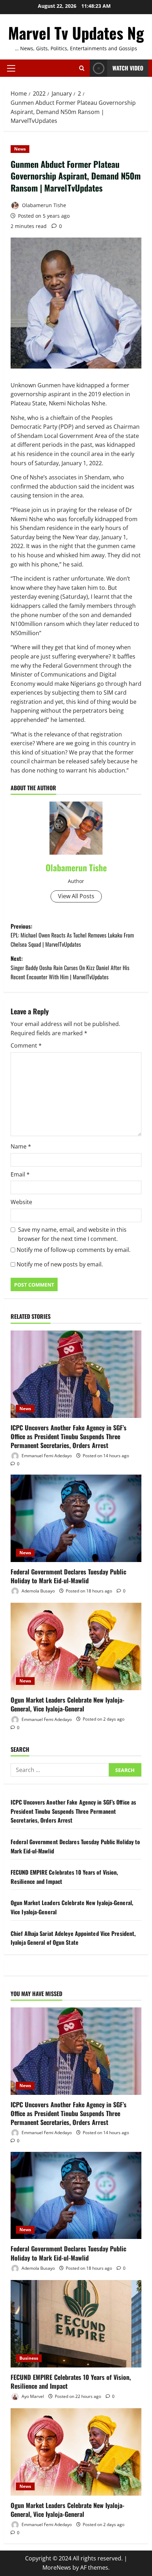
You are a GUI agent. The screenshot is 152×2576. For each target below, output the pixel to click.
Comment (26, 1045)
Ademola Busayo (38, 1591)
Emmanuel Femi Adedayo (46, 1456)
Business (29, 2358)
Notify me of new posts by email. (60, 1264)
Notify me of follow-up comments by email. (74, 1250)
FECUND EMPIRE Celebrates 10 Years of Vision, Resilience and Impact (71, 2381)
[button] (11, 68)
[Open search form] (82, 68)
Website (21, 1202)
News (20, 149)
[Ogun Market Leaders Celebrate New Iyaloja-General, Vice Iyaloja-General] (76, 1646)
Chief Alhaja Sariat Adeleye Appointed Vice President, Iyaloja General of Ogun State (73, 1938)
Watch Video (128, 68)
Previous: (72, 935)
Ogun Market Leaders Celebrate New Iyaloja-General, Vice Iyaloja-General (68, 1704)
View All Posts (76, 896)
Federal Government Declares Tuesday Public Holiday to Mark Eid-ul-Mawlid (68, 1576)
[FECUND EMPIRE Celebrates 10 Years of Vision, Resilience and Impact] (76, 2324)
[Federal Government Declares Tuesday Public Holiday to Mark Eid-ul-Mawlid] (76, 1518)
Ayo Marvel (32, 2396)
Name (21, 1146)
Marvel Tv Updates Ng (76, 33)
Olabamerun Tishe (43, 205)
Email (20, 1174)
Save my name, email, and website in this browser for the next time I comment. (72, 1234)
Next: (70, 967)
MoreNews (57, 2568)
